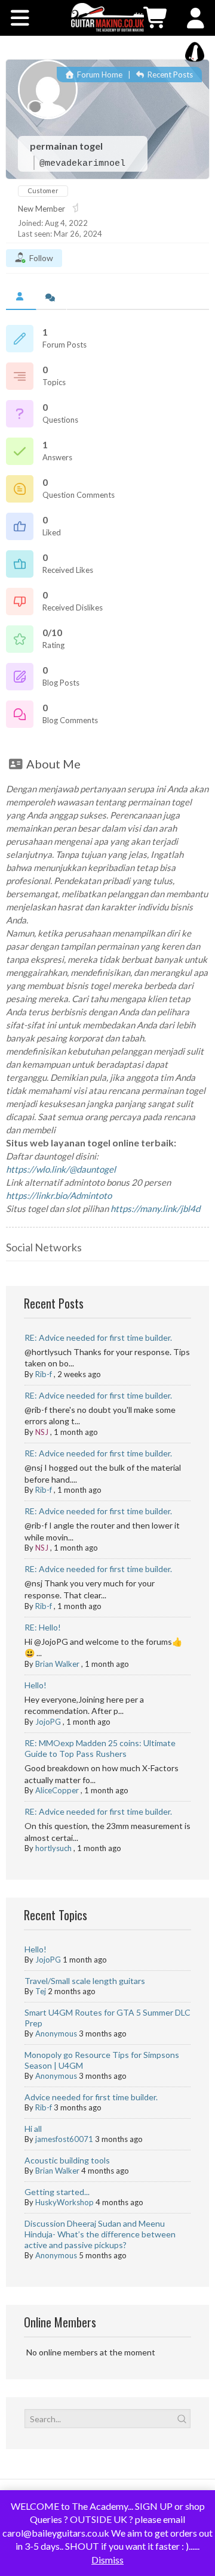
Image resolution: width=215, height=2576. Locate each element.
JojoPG (48, 1722)
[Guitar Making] (107, 17)
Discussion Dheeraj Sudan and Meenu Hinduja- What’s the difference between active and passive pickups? (100, 2234)
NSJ (42, 1432)
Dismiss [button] (107, 2560)
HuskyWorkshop (64, 2202)
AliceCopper (57, 1790)
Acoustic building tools (67, 2160)
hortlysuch (53, 1848)
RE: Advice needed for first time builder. (98, 1337)
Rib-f (44, 1374)
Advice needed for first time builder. (91, 2097)
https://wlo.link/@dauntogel (61, 1169)
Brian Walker (57, 1664)
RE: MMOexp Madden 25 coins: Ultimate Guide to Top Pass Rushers (100, 1748)
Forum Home (99, 75)
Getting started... (57, 2192)
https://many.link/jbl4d (155, 1208)
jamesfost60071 (64, 2139)
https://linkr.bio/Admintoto (59, 1195)
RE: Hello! (43, 1627)
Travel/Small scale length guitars (85, 1981)
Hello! (36, 1685)
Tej (41, 1991)
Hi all (33, 2129)
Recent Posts (169, 75)
